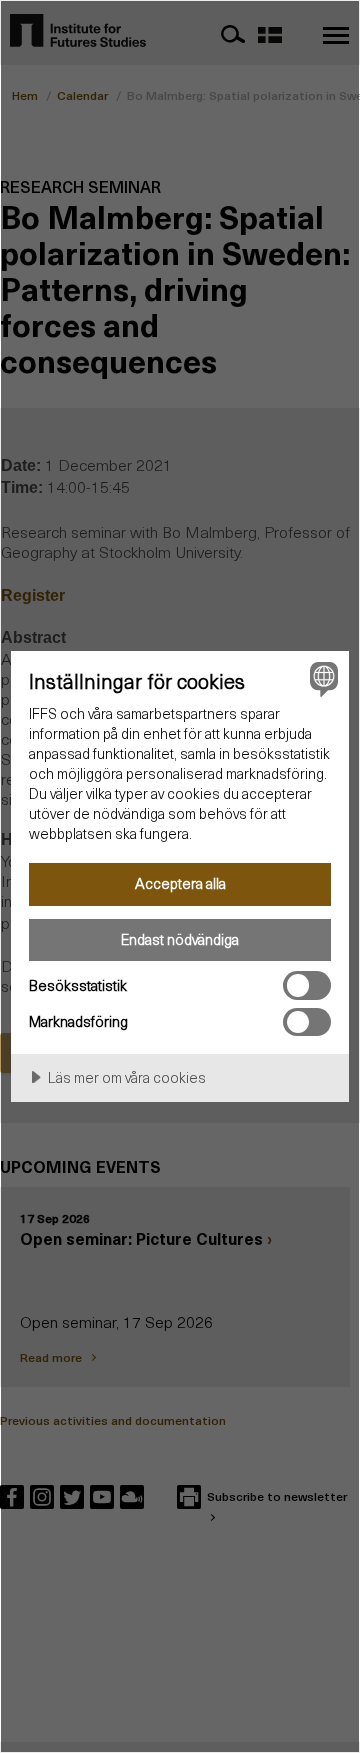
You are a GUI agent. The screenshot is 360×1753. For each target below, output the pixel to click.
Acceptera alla (180, 883)
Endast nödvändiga (180, 939)
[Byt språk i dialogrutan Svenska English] (321, 679)
